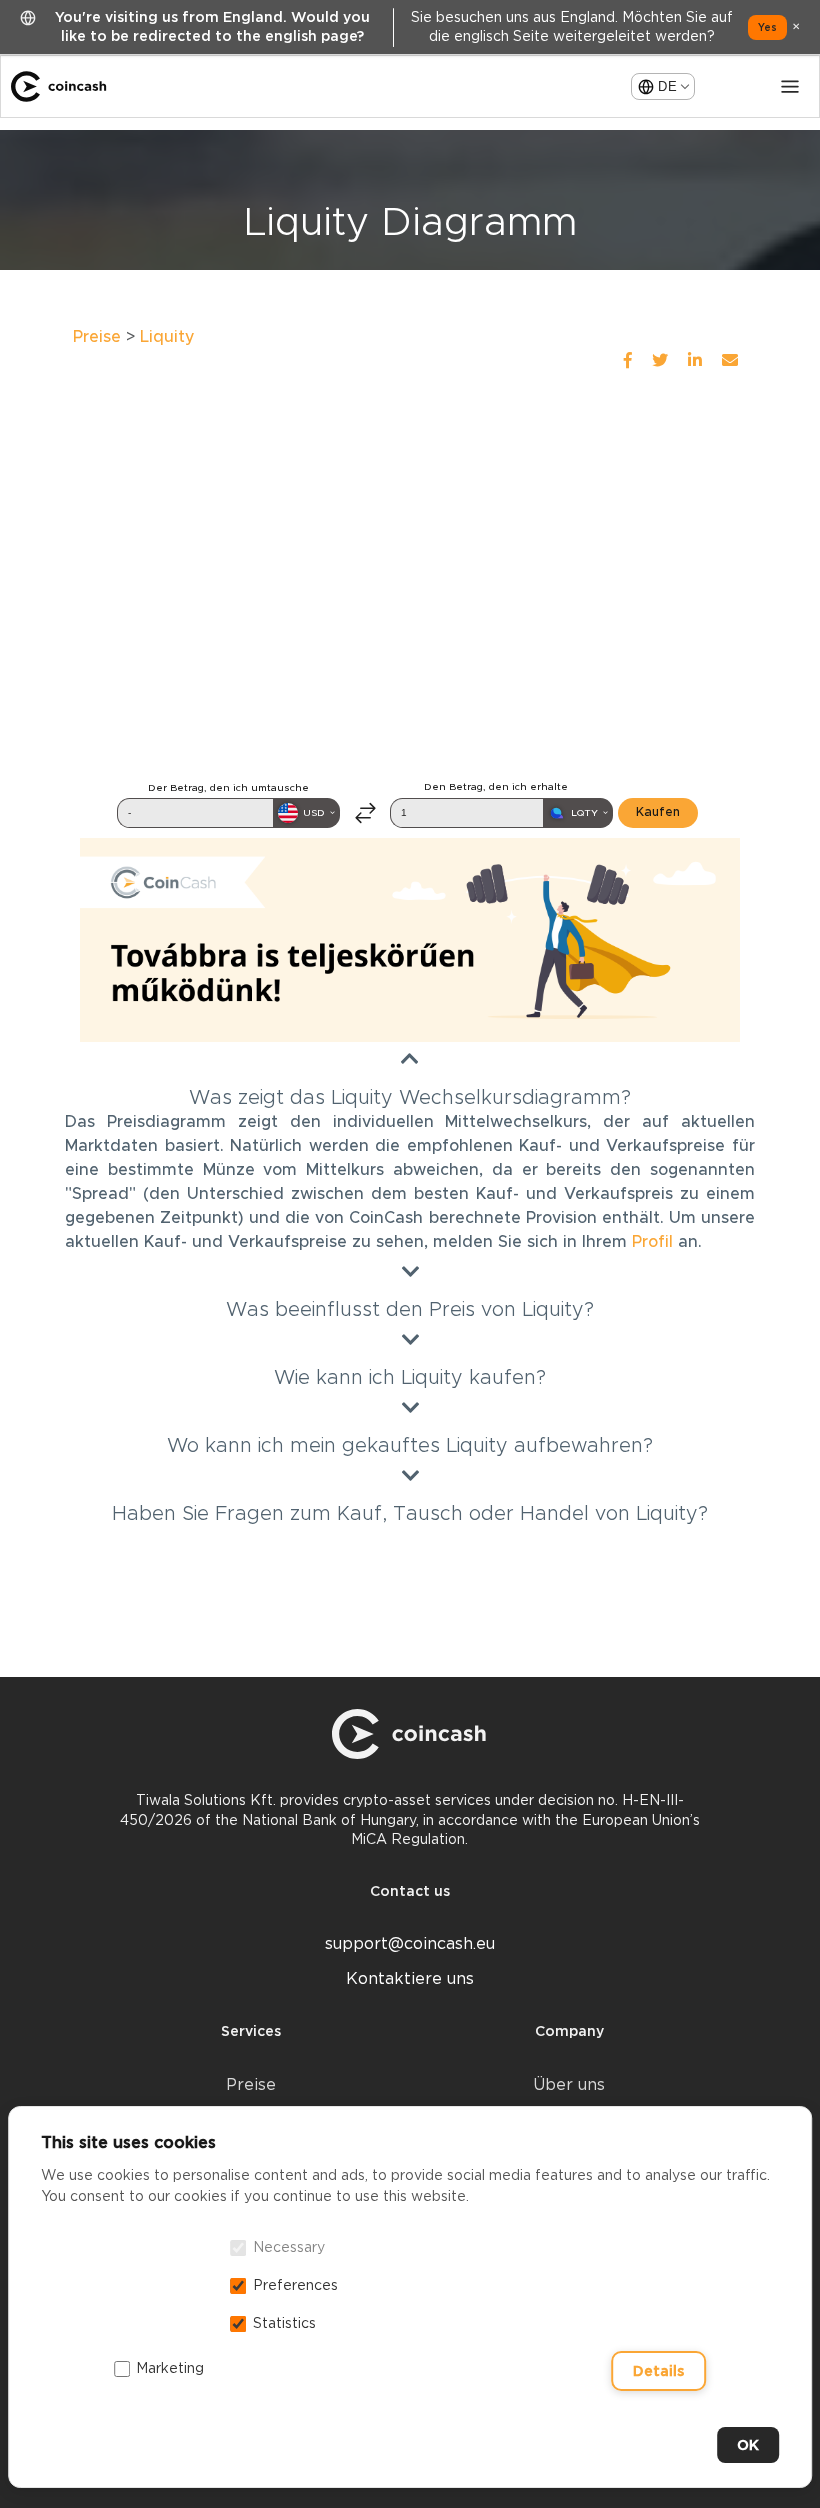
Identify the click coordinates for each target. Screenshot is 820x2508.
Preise (97, 337)
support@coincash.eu (410, 1943)
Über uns (569, 2084)
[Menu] (790, 87)
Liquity (167, 337)
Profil (652, 1242)
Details (658, 2371)
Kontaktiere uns (410, 1978)
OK (748, 2445)
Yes (767, 27)
